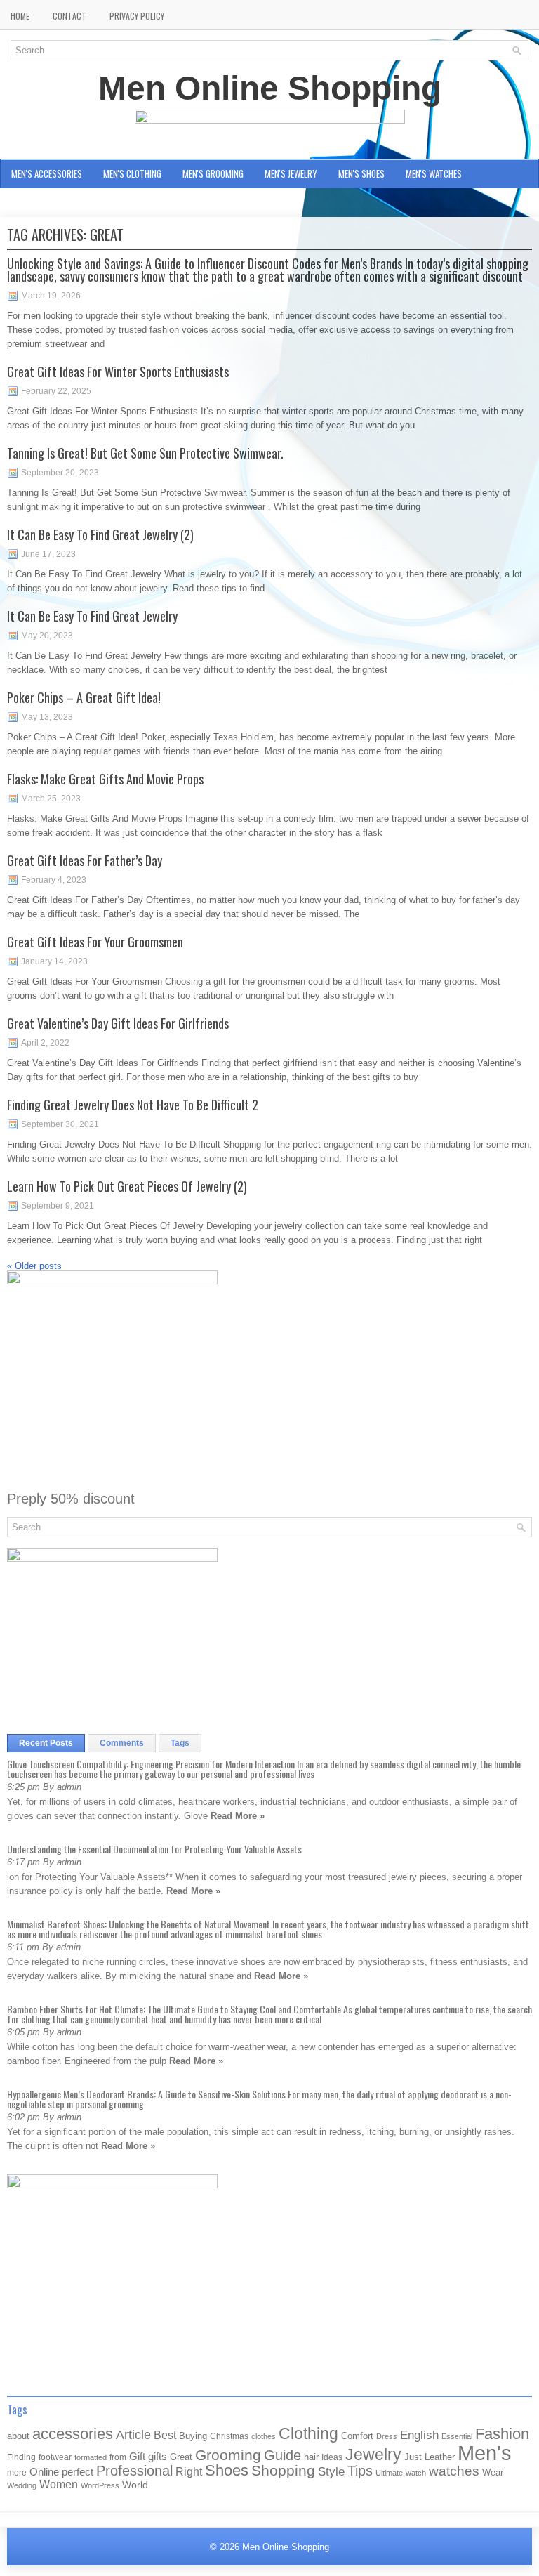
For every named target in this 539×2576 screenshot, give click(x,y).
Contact (69, 16)
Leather (440, 2457)
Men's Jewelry (291, 173)
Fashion (502, 2434)
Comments (122, 1743)
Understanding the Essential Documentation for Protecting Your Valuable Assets (154, 1849)
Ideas (332, 2457)
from (118, 2457)
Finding (21, 2457)
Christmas (229, 2436)
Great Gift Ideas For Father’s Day (85, 860)
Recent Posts (46, 1743)
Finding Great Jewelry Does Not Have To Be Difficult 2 (133, 1105)
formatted (91, 2457)
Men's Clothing (132, 173)
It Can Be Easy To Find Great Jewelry (92, 616)
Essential (457, 2436)
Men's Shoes (361, 173)
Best (165, 2435)
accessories (73, 2434)
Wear (493, 2472)
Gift (137, 2457)
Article (133, 2435)
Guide (282, 2455)
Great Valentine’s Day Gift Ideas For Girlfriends (118, 1023)
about (18, 2436)
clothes (264, 2436)
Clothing (308, 2434)
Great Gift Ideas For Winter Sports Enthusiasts (118, 372)
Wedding (22, 2485)
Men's (485, 2453)
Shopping (283, 2471)
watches (454, 2471)
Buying (193, 2436)
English (419, 2435)
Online (44, 2472)
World (135, 2485)
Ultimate (389, 2473)
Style (331, 2472)
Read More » (238, 1816)
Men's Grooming (213, 173)
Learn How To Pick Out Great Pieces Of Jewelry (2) (127, 1186)
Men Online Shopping (270, 88)
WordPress (100, 2485)
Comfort (357, 2436)
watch (416, 2473)
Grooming (228, 2455)
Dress (387, 2436)
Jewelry (373, 2455)
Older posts (34, 1266)
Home (20, 16)
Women (59, 2484)
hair (311, 2457)
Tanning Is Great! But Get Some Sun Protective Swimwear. (145, 453)
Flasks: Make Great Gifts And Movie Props (105, 779)
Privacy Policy (137, 16)
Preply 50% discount (71, 1499)
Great (181, 2457)
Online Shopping (42, 202)
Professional (134, 2471)
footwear (55, 2457)
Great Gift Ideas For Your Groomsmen (95, 942)
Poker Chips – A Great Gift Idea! (84, 697)
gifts (158, 2457)
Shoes (227, 2470)
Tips (360, 2471)
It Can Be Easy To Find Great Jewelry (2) (100, 534)
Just (413, 2457)
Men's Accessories (47, 173)
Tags (180, 1743)
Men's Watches (434, 173)
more (17, 2473)
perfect (78, 2472)
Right (189, 2472)
